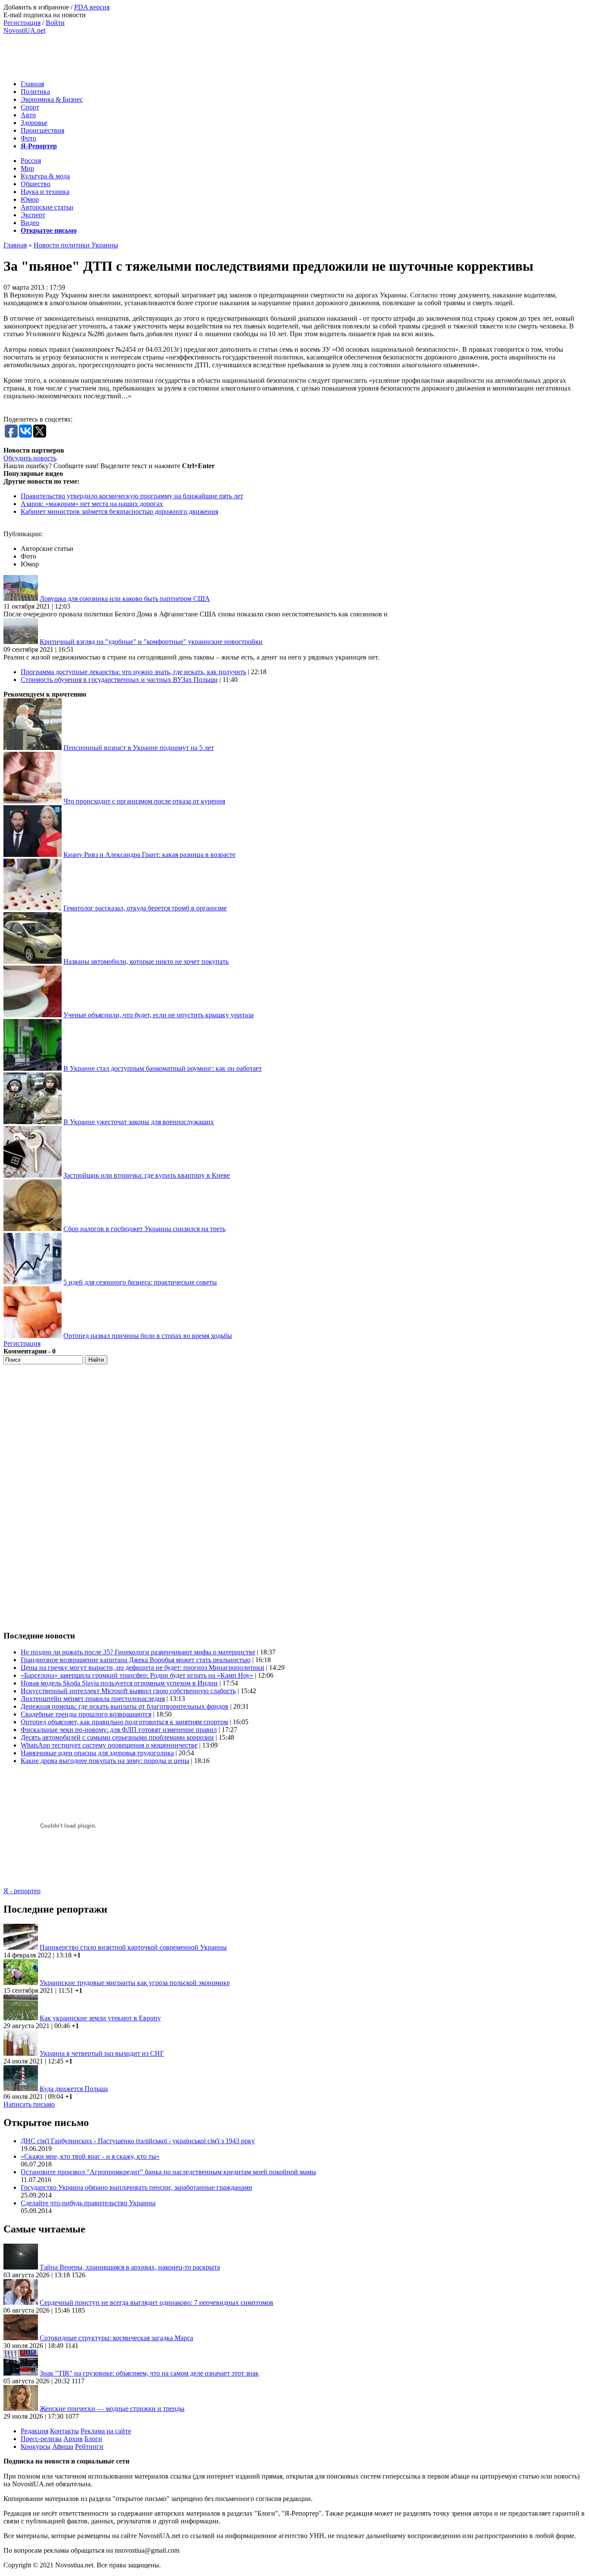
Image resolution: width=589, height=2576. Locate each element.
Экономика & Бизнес (52, 99)
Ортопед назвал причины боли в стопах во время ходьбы (148, 1336)
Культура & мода (45, 176)
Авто (28, 115)
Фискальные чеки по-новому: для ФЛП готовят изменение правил (119, 1730)
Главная (32, 84)
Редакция (34, 2431)
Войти (55, 23)
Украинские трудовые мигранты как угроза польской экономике (135, 1983)
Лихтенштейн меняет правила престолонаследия (93, 1699)
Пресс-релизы (41, 2439)
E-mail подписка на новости (45, 15)
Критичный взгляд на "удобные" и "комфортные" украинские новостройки (151, 642)
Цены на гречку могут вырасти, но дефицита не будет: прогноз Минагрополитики (143, 1668)
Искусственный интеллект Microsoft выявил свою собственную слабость (128, 1691)
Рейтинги (89, 2446)
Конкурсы (36, 2446)
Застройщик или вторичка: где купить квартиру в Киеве (147, 1175)
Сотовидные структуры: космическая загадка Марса (116, 2338)
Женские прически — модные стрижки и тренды (112, 2409)
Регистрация (22, 23)
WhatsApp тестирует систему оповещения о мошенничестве (109, 1745)
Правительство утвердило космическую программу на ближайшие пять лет (132, 496)
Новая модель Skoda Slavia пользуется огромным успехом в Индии (119, 1683)
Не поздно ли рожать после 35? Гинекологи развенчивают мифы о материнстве (138, 1652)
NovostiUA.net (24, 30)
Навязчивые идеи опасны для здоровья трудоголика (97, 1753)
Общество (36, 184)
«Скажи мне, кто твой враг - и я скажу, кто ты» (90, 2156)
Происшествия (42, 130)
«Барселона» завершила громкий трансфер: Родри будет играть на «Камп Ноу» (137, 1675)
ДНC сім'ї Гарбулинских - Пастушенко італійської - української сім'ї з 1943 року (138, 2141)
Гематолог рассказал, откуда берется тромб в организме (145, 908)
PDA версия (92, 7)
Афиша (63, 2446)
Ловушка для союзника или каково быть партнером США (125, 599)
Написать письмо (29, 2104)
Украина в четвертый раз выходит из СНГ (102, 2053)
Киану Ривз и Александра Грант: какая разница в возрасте (149, 855)
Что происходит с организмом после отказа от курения (144, 801)
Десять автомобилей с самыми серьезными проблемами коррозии (117, 1737)
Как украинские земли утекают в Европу (100, 2018)
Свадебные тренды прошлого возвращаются (86, 1714)
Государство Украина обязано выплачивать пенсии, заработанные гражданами (136, 2187)
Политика (35, 92)
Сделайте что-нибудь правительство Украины (88, 2203)
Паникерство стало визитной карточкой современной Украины (133, 1947)
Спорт (30, 107)
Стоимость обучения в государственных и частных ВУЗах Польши (119, 680)
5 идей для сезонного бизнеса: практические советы (140, 1282)
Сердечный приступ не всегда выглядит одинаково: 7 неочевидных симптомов (157, 2302)
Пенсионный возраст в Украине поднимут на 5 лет (139, 748)
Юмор (30, 199)
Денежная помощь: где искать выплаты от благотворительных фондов (125, 1706)
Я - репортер (22, 1891)
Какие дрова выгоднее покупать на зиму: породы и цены (105, 1761)
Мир (27, 168)
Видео (30, 223)
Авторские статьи (47, 207)
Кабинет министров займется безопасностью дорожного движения (119, 511)
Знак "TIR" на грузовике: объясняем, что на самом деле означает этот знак (149, 2373)
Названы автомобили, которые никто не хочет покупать (146, 961)
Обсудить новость (30, 458)
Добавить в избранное (36, 7)
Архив (73, 2439)
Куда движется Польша (74, 2089)
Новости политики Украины (76, 245)
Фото (28, 138)
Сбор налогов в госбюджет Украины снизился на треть (144, 1229)
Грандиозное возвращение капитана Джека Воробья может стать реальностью (136, 1660)
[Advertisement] (160, 54)
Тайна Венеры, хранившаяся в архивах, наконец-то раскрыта (130, 2267)
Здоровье (34, 123)
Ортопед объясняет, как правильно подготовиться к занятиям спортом (124, 1722)
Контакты (64, 2431)
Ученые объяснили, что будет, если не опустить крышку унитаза (158, 1015)
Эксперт (33, 215)
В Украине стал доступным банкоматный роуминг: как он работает (163, 1068)
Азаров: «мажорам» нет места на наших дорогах (92, 504)
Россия (31, 161)
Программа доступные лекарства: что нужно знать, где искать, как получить (133, 672)
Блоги (93, 2439)
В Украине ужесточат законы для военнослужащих (139, 1122)
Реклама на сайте (106, 2431)
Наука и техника (45, 192)
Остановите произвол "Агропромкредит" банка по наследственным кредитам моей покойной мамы (168, 2172)
